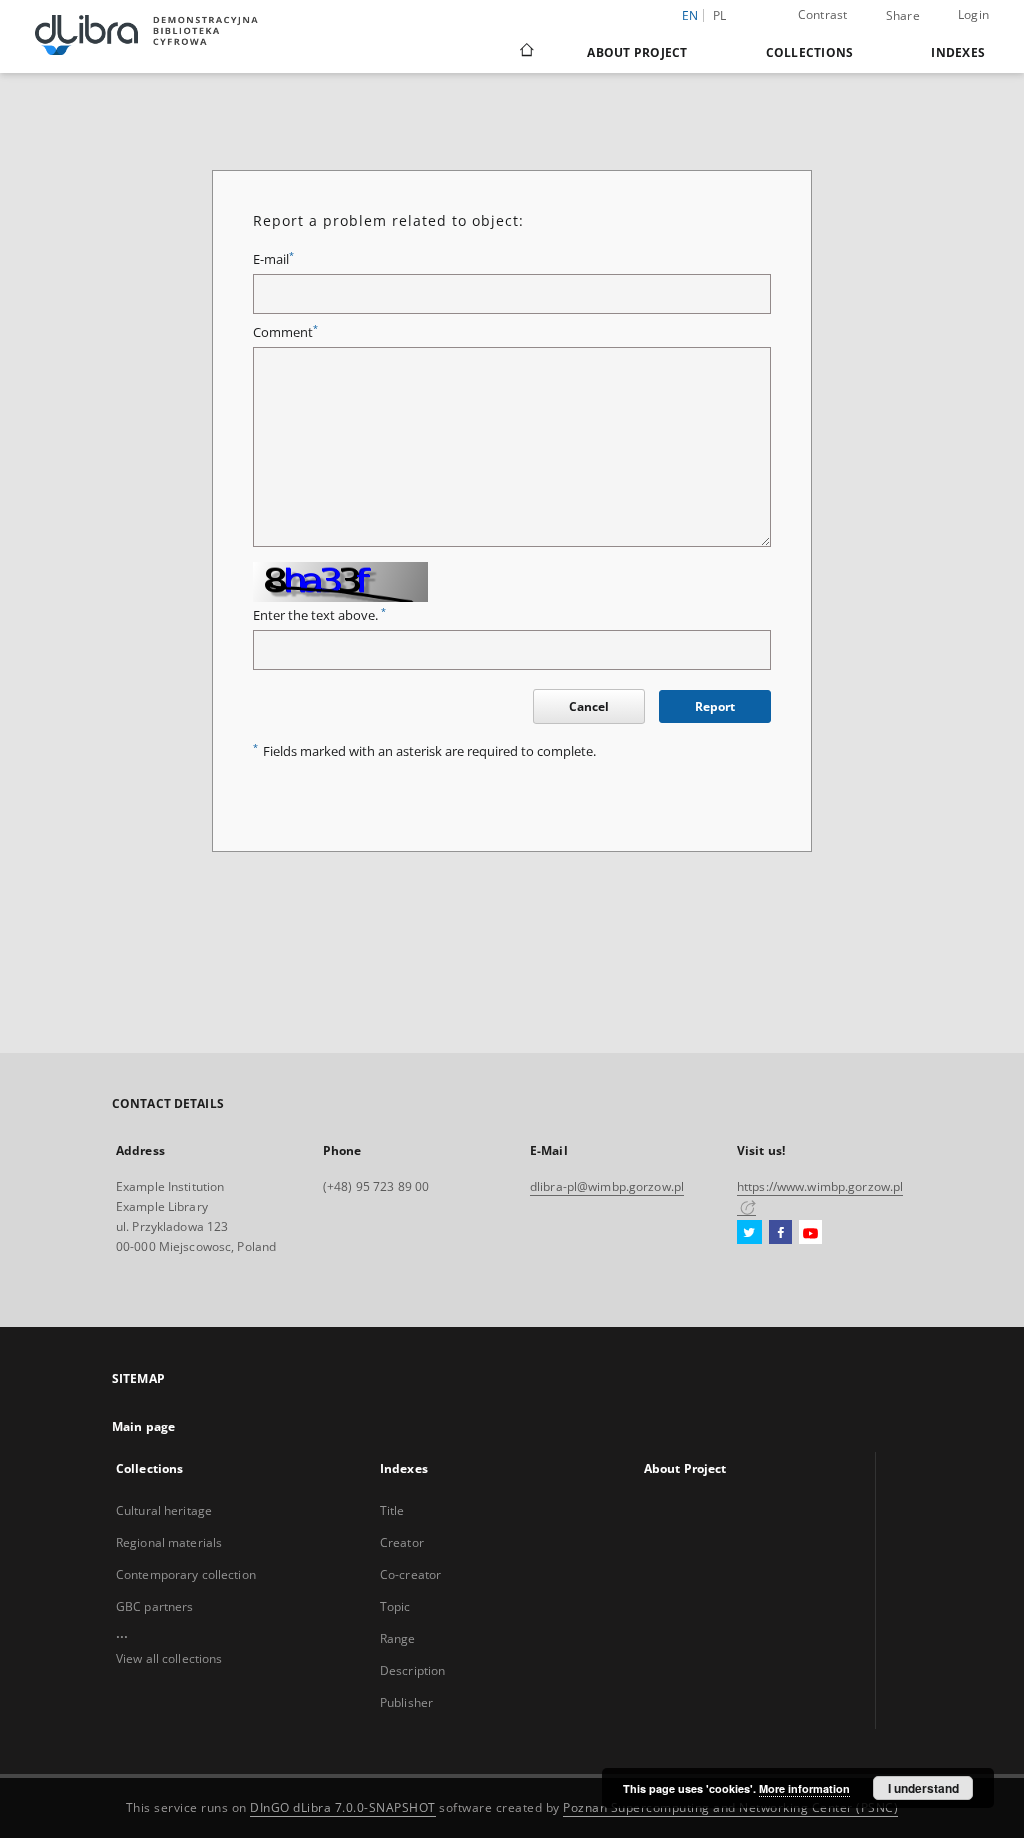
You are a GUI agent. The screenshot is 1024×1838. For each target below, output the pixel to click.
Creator (402, 1542)
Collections (810, 52)
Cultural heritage (164, 1510)
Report (715, 706)
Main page (143, 1426)
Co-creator (410, 1574)
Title (392, 1510)
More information (804, 1788)
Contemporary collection (186, 1574)
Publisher (406, 1702)
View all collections (169, 1658)
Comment (285, 332)
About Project (637, 52)
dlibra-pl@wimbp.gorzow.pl (607, 1186)
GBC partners (154, 1606)
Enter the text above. (319, 615)
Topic (395, 1606)
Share (903, 16)
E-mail (273, 259)
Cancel (589, 706)
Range (398, 1638)
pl (720, 15)
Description (412, 1670)
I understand (923, 1788)
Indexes (958, 52)
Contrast (823, 14)
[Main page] (525, 52)
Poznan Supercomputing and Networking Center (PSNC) (730, 1807)
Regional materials (169, 1542)
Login (973, 14)
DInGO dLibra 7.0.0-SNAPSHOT (343, 1807)
